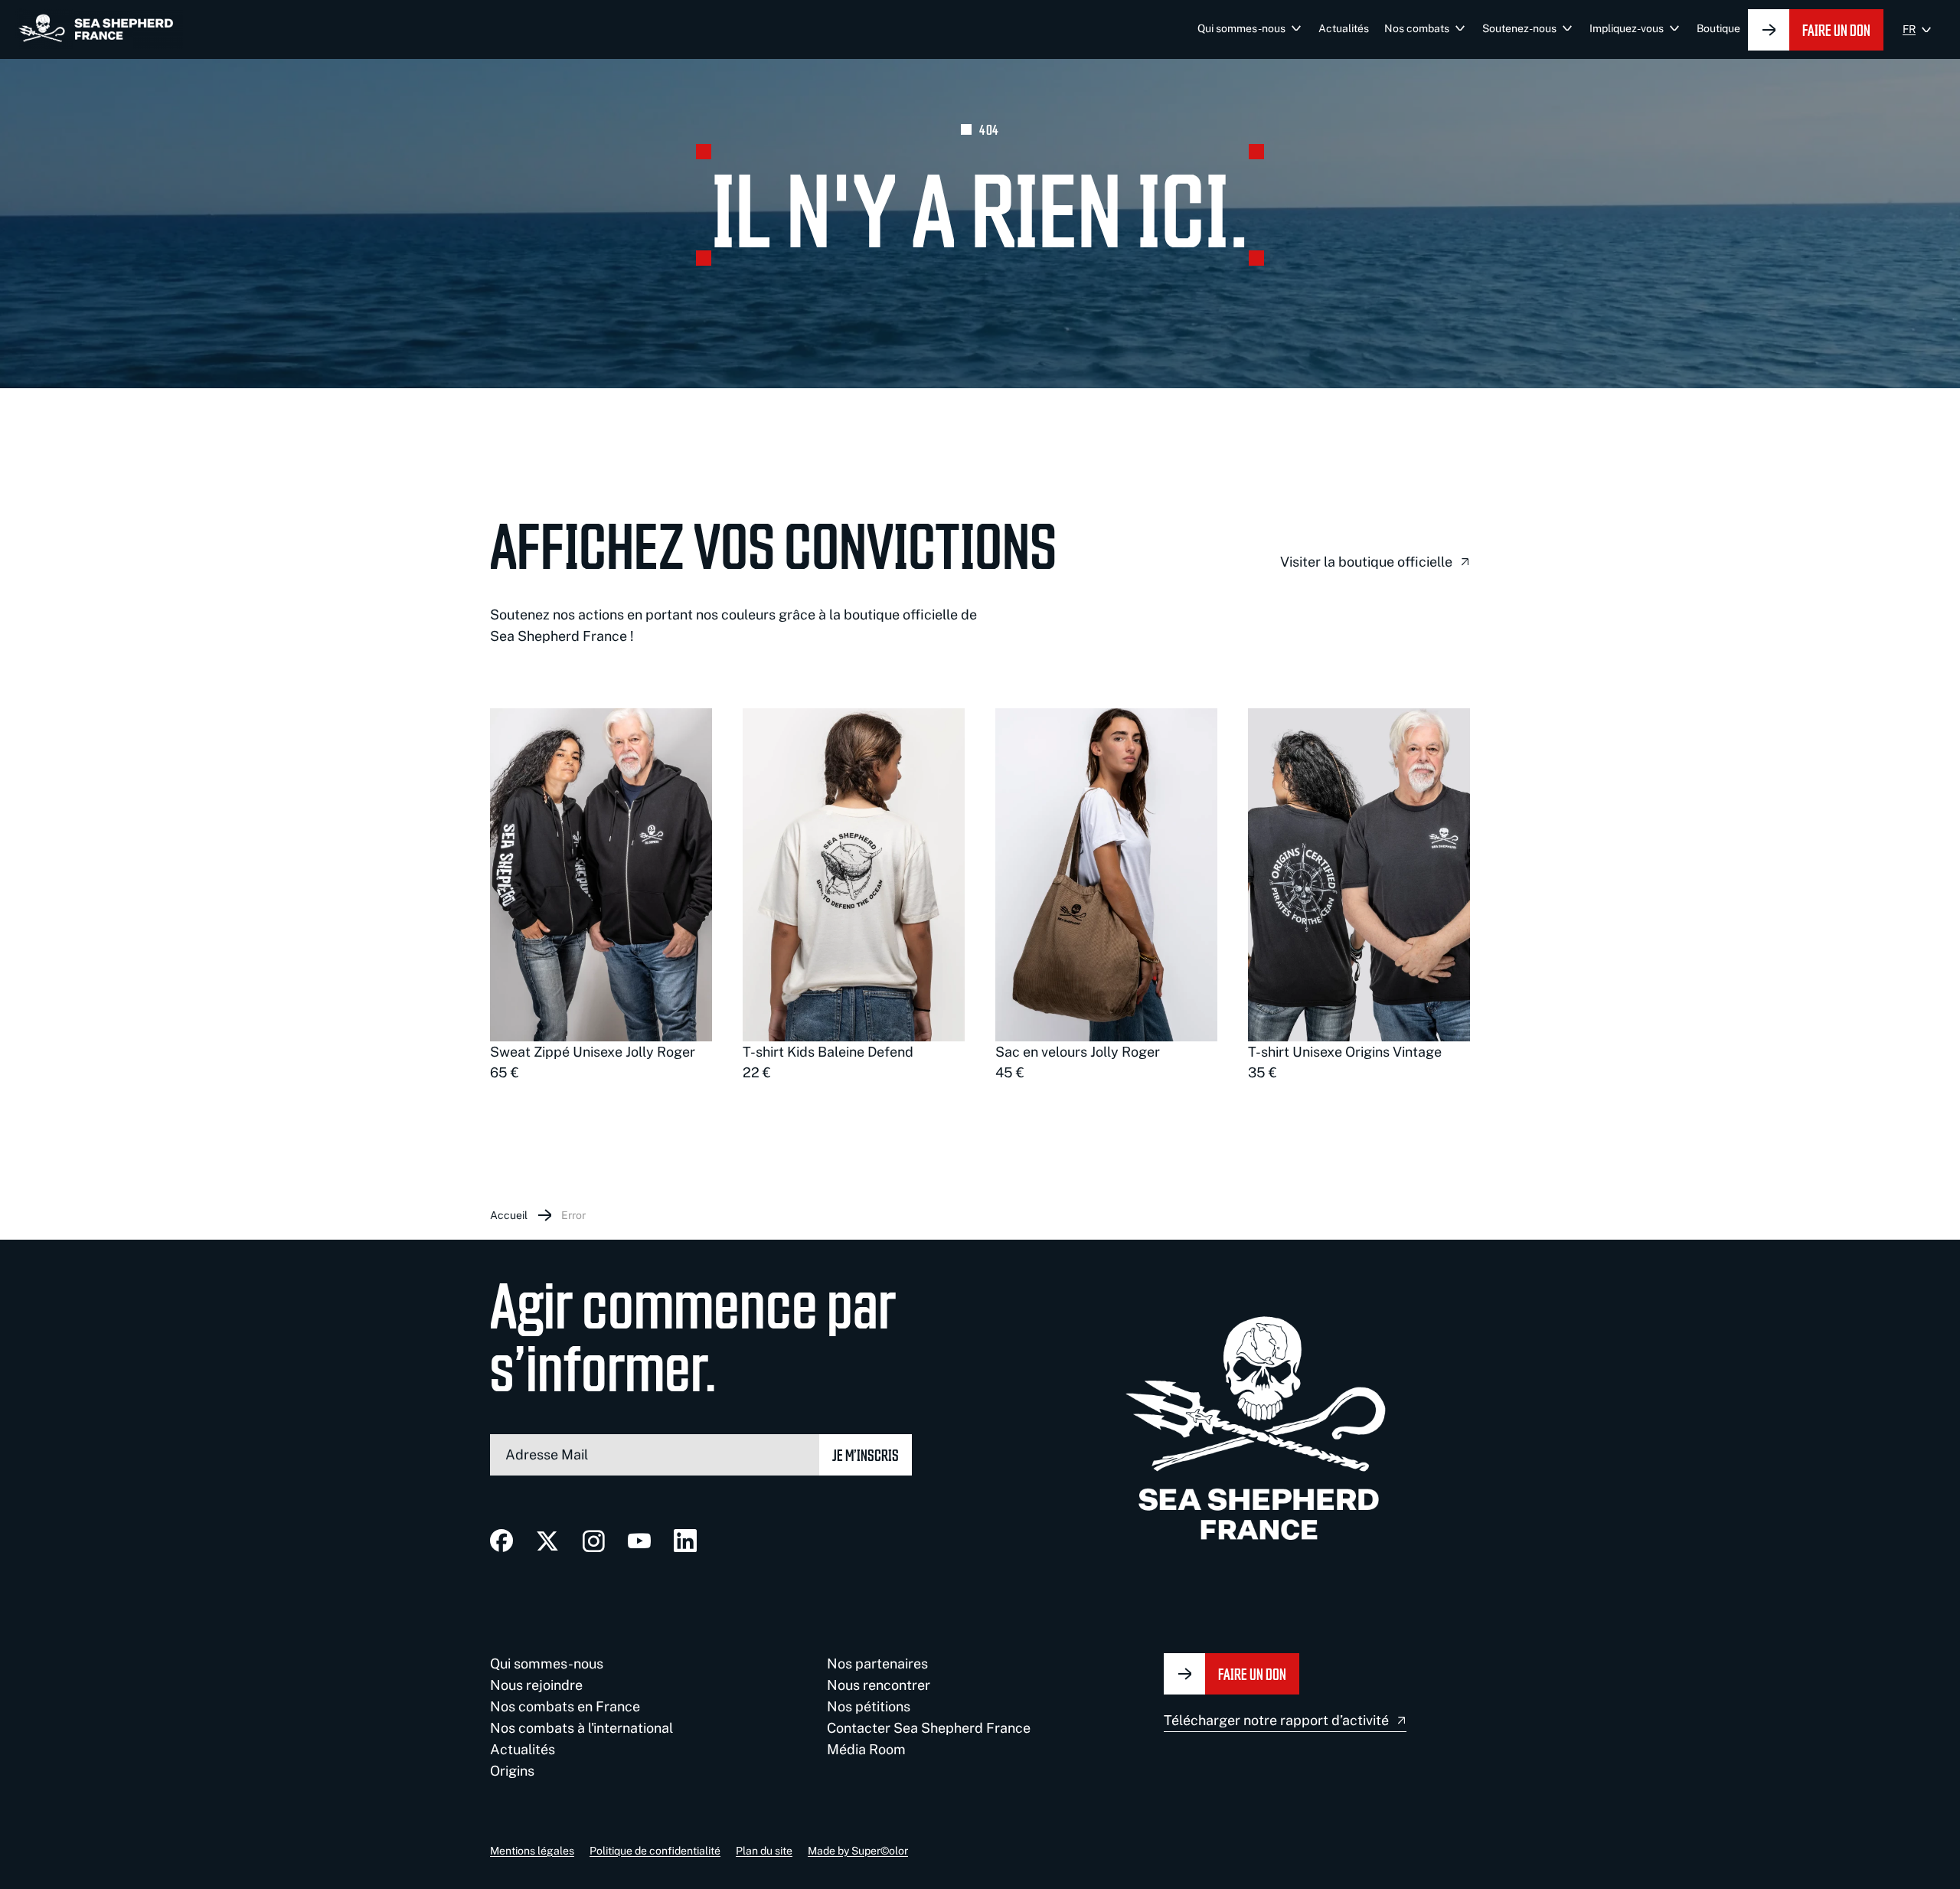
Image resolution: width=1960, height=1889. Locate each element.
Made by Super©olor (858, 1851)
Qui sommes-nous (1241, 28)
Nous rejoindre (536, 1685)
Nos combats (1417, 28)
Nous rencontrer (879, 1685)
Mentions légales (532, 1851)
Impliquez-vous (1627, 28)
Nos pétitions (869, 1706)
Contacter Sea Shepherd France (929, 1728)
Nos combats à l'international (581, 1728)
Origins (512, 1771)
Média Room (866, 1749)
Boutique (1718, 28)
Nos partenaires (877, 1663)
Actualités (1344, 28)
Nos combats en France (565, 1706)
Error (573, 1215)
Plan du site (764, 1851)
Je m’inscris (866, 1454)
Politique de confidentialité (655, 1851)
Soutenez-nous (1519, 28)
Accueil (509, 1215)
